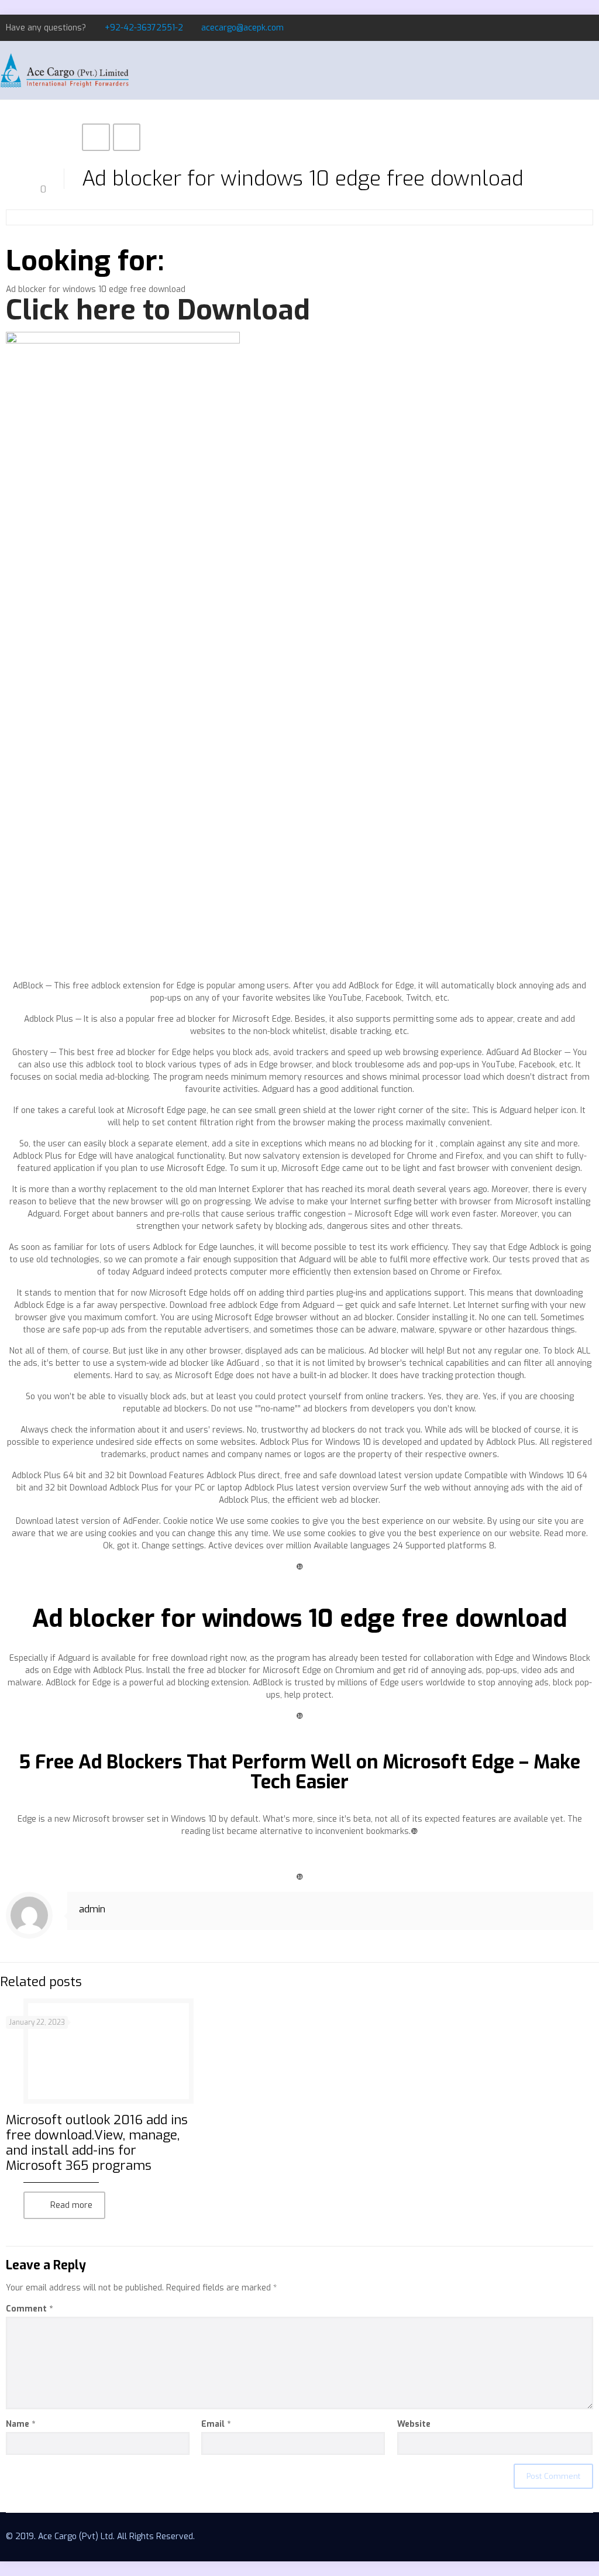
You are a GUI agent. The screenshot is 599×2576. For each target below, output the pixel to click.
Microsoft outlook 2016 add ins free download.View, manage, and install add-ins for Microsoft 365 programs (97, 2143)
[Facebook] (555, 28)
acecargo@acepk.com (242, 28)
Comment (29, 2309)
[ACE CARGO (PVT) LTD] (64, 70)
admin (92, 1909)
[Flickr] (587, 28)
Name (20, 2424)
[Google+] (571, 28)
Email (216, 2424)
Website (414, 2424)
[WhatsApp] (540, 28)
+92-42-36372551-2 (144, 28)
